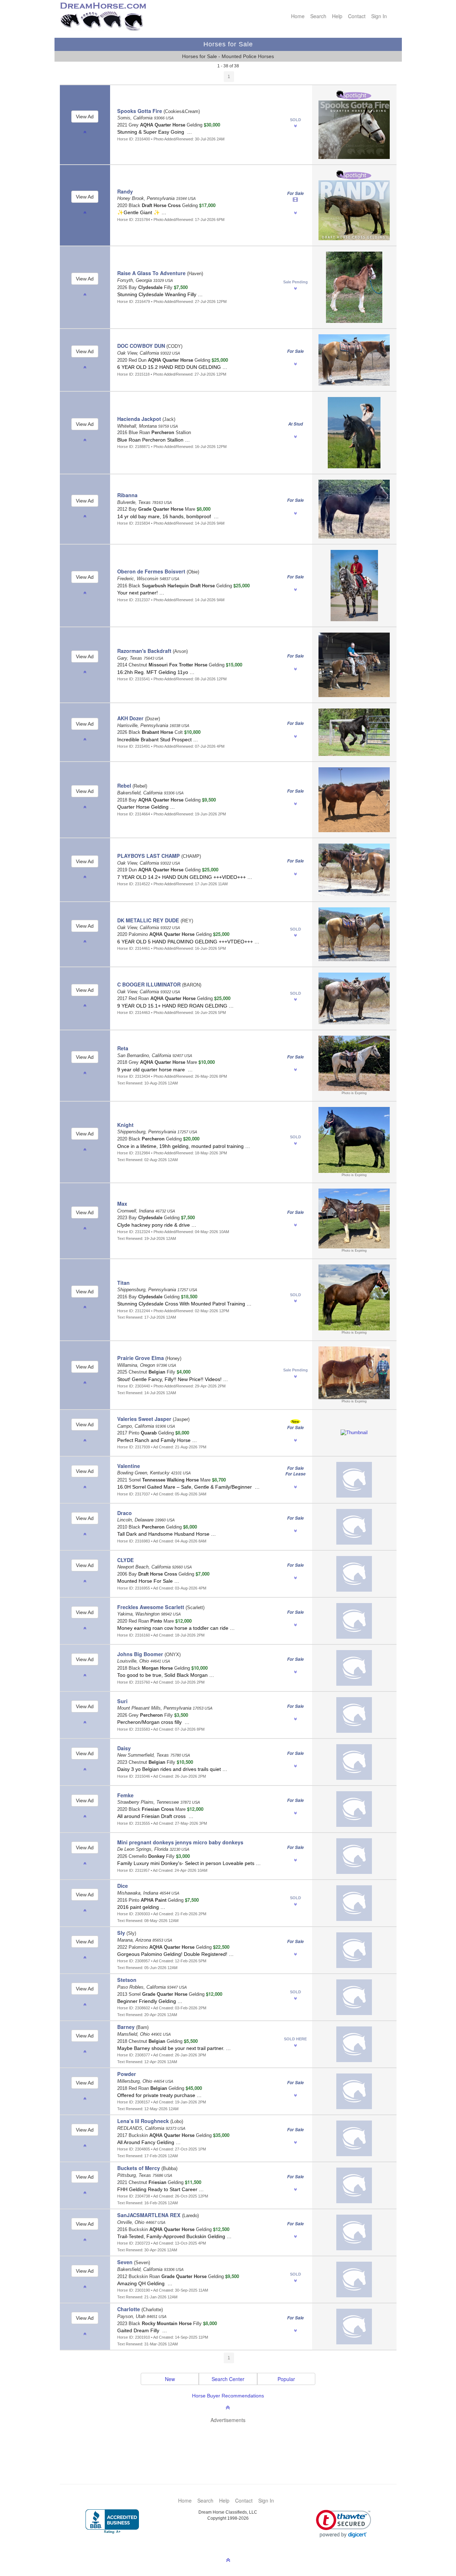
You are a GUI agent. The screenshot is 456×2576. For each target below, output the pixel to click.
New (170, 2379)
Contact (357, 16)
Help (337, 16)
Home (298, 16)
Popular (286, 2379)
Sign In (379, 16)
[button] (344, 2524)
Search (318, 16)
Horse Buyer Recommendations (228, 2396)
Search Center (228, 2379)
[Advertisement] (232, 2443)
